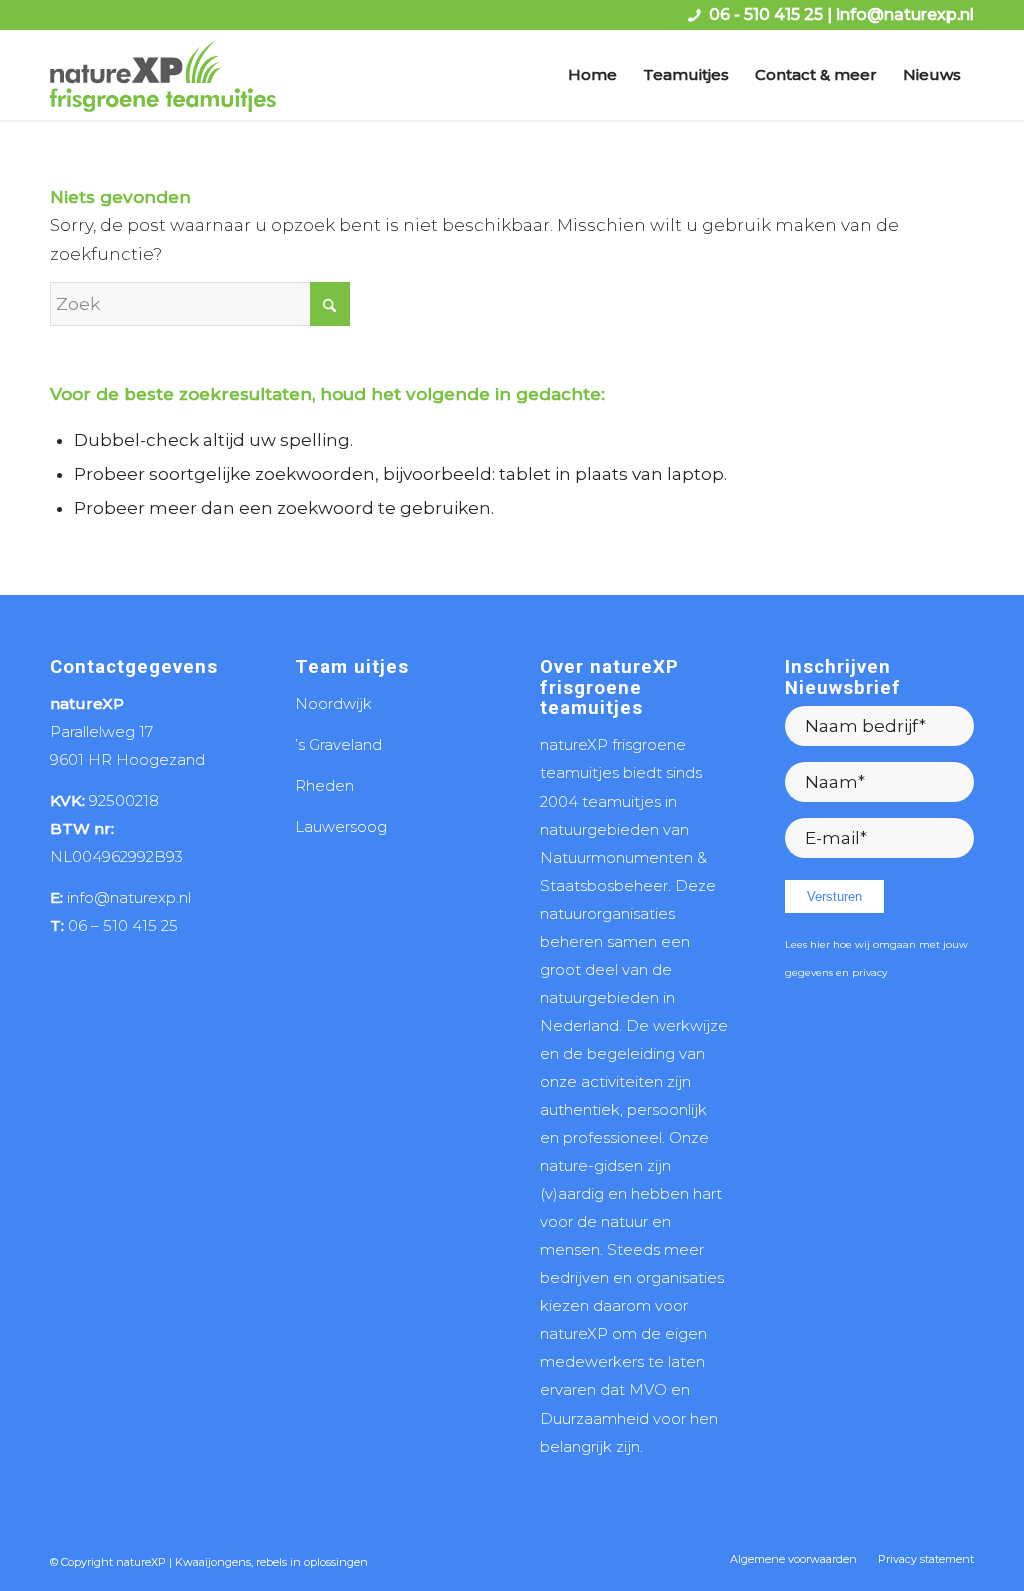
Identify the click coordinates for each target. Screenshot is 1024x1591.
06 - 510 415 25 (766, 14)
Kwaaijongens (213, 1562)
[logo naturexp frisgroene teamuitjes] (163, 75)
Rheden (324, 785)
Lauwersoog (341, 826)
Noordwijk (333, 703)
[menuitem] (592, 75)
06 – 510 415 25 (123, 925)
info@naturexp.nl (905, 14)
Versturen (834, 896)
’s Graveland (338, 744)
